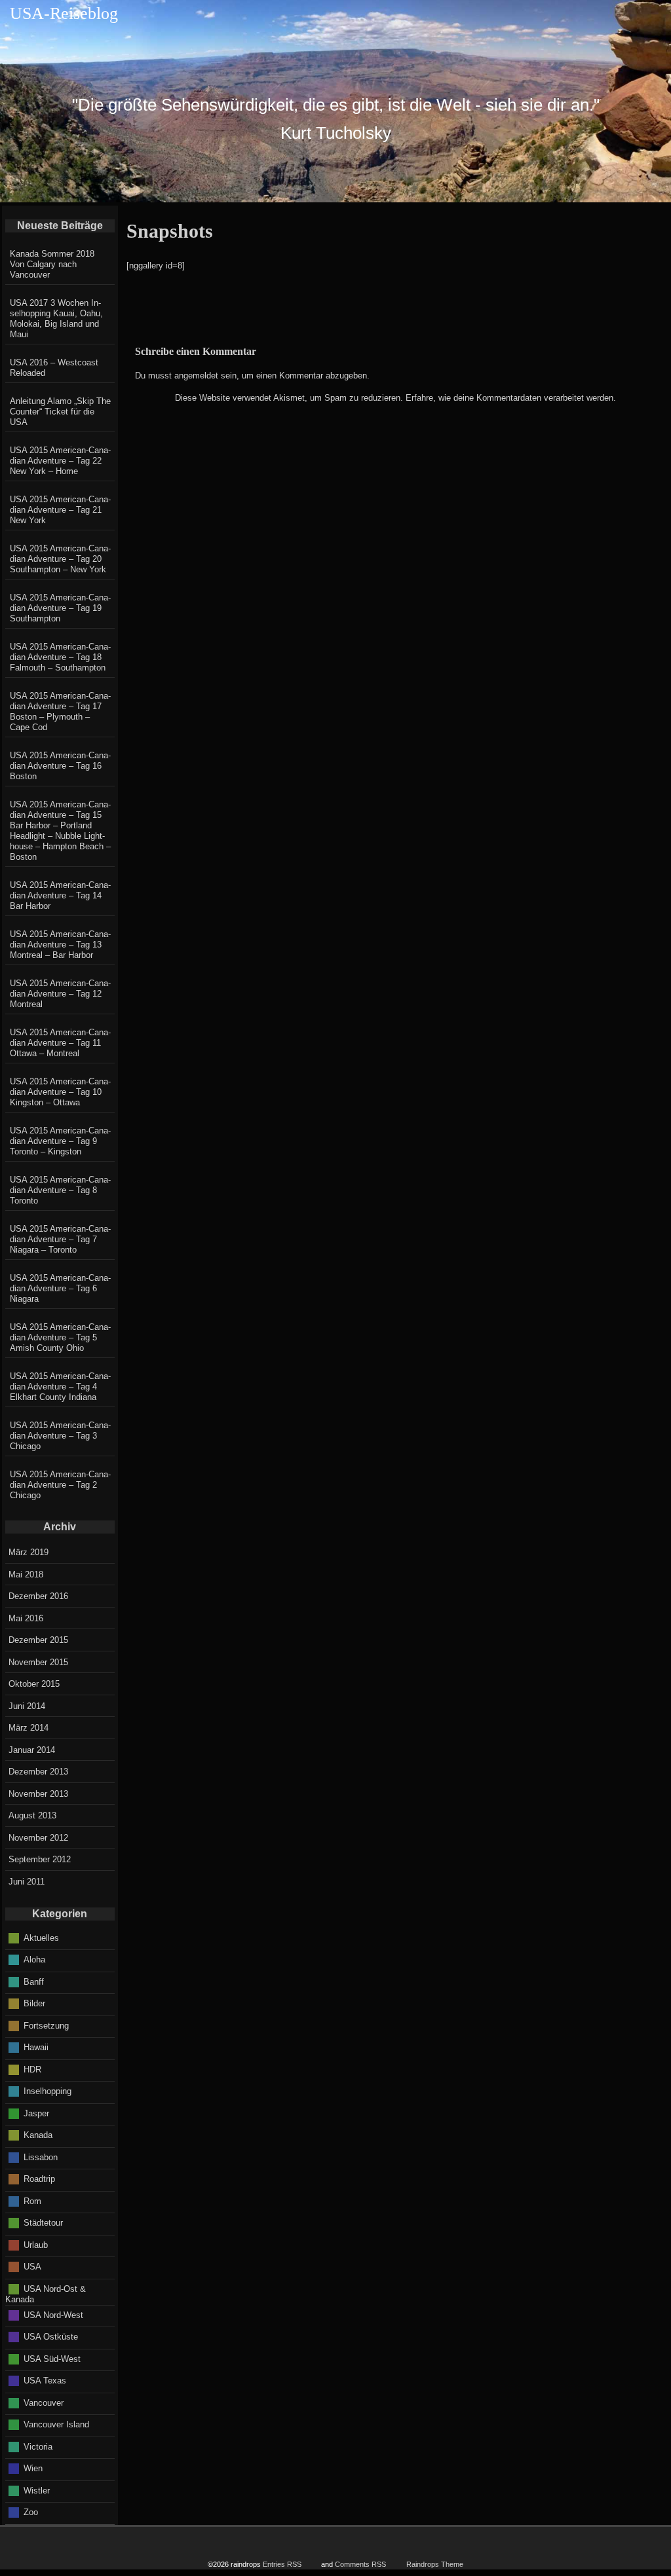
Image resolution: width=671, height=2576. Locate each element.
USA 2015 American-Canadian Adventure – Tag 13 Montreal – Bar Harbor (60, 945)
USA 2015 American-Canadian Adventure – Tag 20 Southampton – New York (60, 559)
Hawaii (36, 2047)
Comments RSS (360, 2564)
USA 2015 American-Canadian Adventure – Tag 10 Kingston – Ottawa (60, 1092)
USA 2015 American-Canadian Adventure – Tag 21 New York (60, 510)
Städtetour (43, 2223)
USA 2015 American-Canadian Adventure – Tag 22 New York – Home (60, 461)
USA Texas (45, 2381)
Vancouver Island (56, 2424)
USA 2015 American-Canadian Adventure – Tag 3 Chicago (60, 1436)
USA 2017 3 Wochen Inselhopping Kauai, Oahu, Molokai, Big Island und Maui (56, 319)
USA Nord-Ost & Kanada (46, 2294)
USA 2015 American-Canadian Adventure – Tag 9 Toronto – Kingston (60, 1141)
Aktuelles (41, 1937)
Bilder (34, 2003)
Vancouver (44, 2402)
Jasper (36, 2113)
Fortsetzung (46, 2025)
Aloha (34, 1960)
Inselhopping (48, 2091)
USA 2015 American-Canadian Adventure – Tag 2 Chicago (60, 1485)
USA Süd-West (52, 2358)
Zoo (31, 2512)
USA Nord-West (53, 2314)
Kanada (38, 2135)
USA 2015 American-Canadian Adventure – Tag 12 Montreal (60, 994)
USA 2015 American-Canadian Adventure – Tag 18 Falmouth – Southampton (60, 657)
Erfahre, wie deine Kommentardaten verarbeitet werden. (511, 398)
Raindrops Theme (435, 2564)
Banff (34, 1981)
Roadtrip (39, 2179)
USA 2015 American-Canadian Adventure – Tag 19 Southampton (60, 608)
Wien (33, 2468)
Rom (32, 2200)
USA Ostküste (51, 2337)
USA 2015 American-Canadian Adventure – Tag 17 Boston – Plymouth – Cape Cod (60, 711)
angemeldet (196, 376)
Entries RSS (282, 2564)
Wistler (37, 2490)
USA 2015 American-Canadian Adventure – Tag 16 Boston (60, 766)
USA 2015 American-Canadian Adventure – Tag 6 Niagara (60, 1288)
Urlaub (36, 2244)
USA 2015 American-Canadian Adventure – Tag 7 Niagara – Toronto (60, 1239)
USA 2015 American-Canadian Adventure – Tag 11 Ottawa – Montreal (60, 1043)
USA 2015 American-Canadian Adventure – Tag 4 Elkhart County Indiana (60, 1387)
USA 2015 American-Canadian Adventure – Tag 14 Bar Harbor (60, 895)
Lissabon (41, 2157)
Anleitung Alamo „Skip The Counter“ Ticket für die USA (60, 412)
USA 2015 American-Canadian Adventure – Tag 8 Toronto (60, 1190)
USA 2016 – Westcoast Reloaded (54, 368)
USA (32, 2267)
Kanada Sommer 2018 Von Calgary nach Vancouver (52, 264)
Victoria (38, 2446)
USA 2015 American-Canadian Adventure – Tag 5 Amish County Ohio (60, 1337)
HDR (32, 2069)
